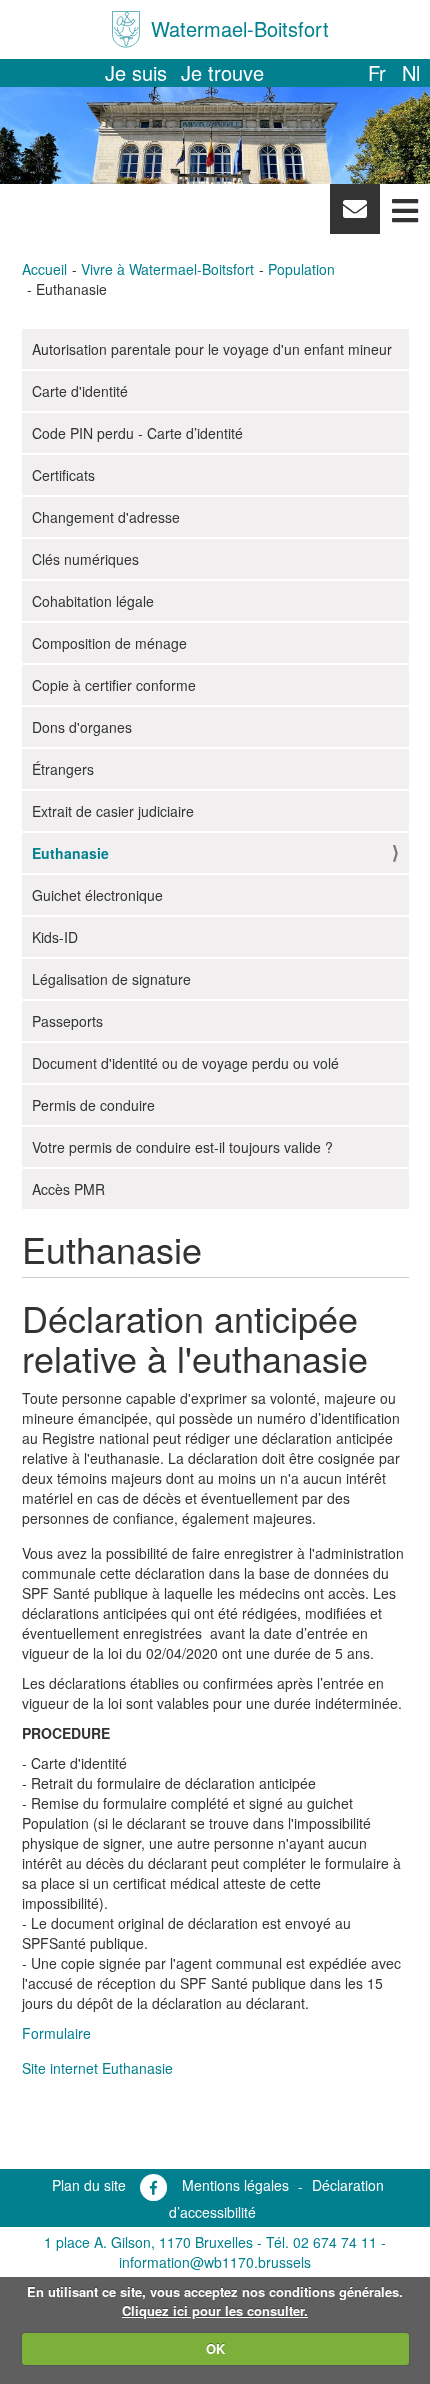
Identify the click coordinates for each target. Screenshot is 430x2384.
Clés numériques (85, 559)
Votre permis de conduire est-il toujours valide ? (182, 1147)
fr (377, 72)
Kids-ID (55, 937)
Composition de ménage (109, 643)
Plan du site (89, 2185)
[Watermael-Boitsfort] (126, 29)
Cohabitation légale (93, 601)
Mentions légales (235, 2185)
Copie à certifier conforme (114, 685)
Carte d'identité (80, 391)
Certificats (63, 475)
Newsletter (354, 214)
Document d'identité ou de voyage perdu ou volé (185, 1063)
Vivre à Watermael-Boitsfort (167, 269)
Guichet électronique (97, 895)
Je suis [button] (136, 72)
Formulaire (56, 2033)
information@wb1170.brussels (215, 2262)
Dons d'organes (82, 727)
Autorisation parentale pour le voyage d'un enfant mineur (212, 349)
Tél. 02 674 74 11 (321, 2242)
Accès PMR (68, 1189)
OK (215, 2348)
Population (301, 269)
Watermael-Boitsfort (240, 28)
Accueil (44, 269)
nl (411, 72)
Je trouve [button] (222, 72)
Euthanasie (70, 853)
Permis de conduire (93, 1105)
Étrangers (63, 769)
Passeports (67, 1021)
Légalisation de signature (111, 979)
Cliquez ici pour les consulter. (215, 2310)
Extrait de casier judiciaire (113, 811)
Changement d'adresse (106, 517)
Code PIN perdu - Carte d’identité (137, 433)
